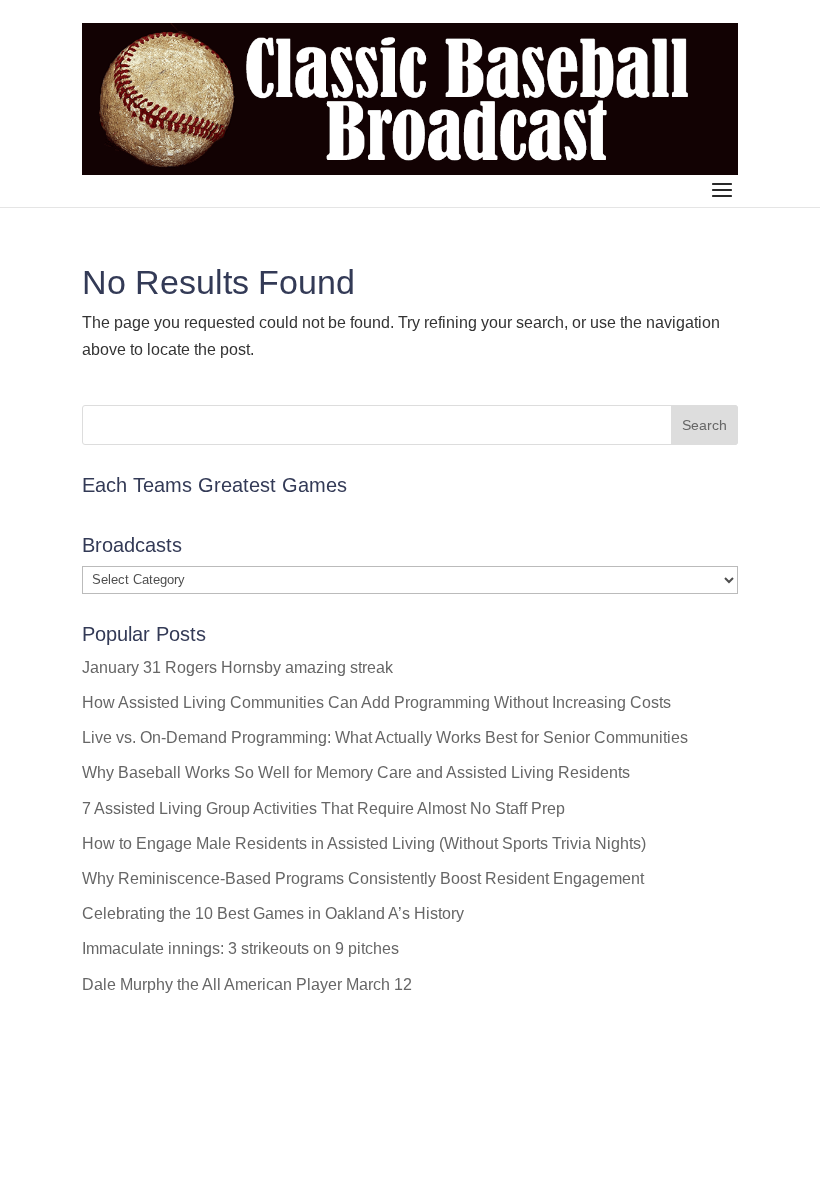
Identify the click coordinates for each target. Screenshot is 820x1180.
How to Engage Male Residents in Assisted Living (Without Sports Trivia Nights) (364, 843)
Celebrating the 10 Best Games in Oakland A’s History (273, 913)
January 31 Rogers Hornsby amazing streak (237, 667)
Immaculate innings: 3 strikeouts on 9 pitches (240, 948)
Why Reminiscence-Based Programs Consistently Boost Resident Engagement (363, 878)
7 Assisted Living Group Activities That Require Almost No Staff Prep (323, 808)
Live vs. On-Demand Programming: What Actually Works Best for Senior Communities (385, 737)
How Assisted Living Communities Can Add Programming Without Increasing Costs (376, 702)
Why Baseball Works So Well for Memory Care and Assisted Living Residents (356, 772)
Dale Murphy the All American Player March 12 (247, 984)
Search (704, 425)
